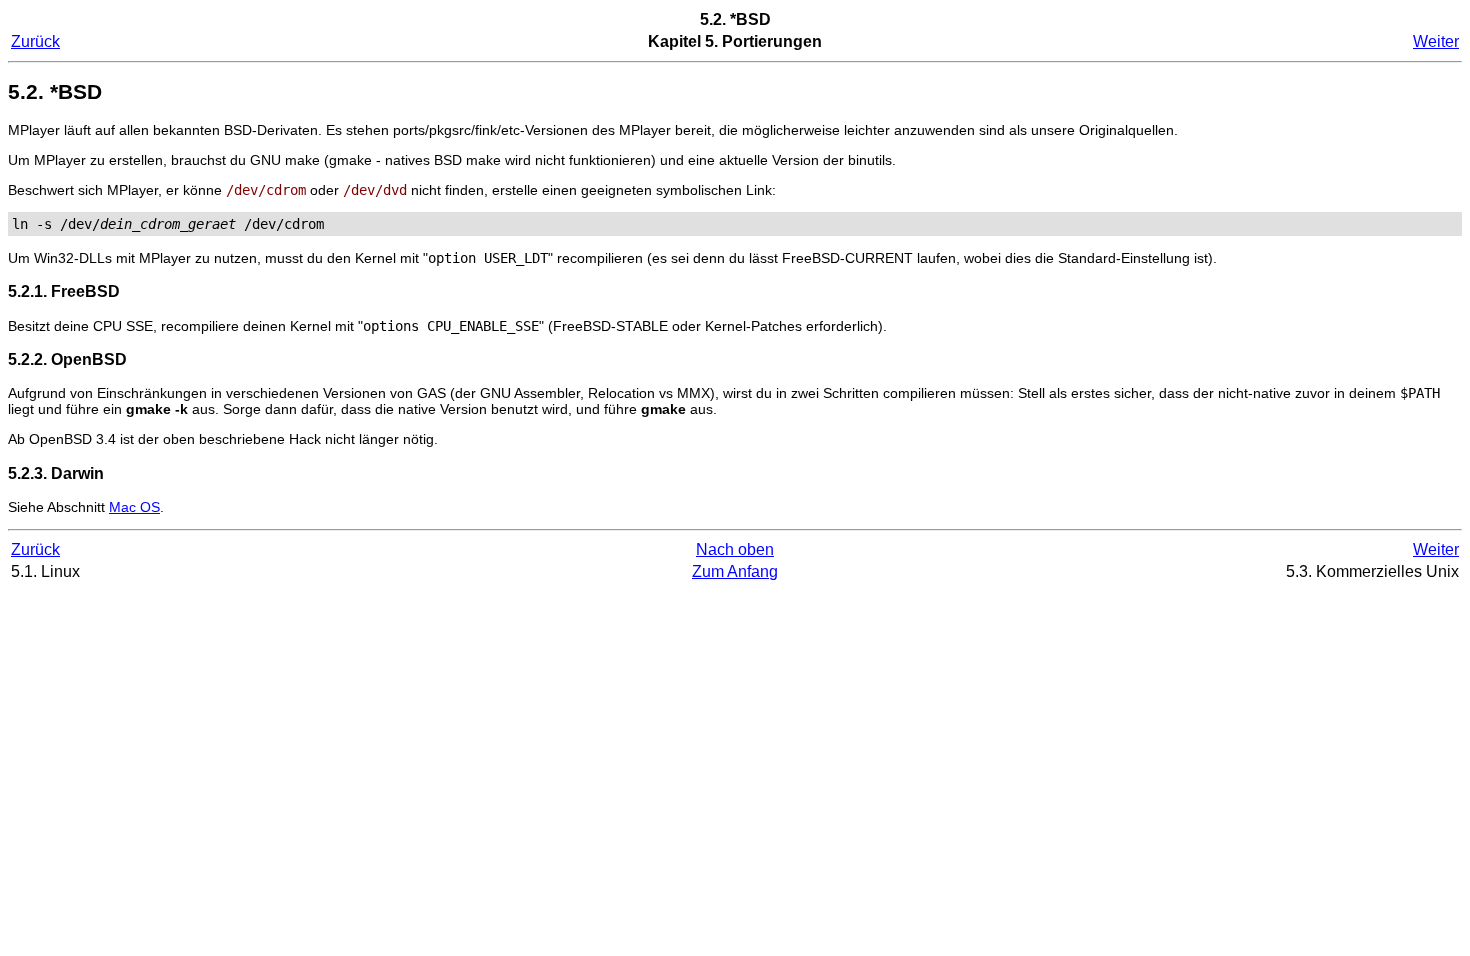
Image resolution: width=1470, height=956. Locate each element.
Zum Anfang (735, 571)
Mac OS (134, 507)
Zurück (35, 41)
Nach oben (735, 549)
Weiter (1436, 41)
